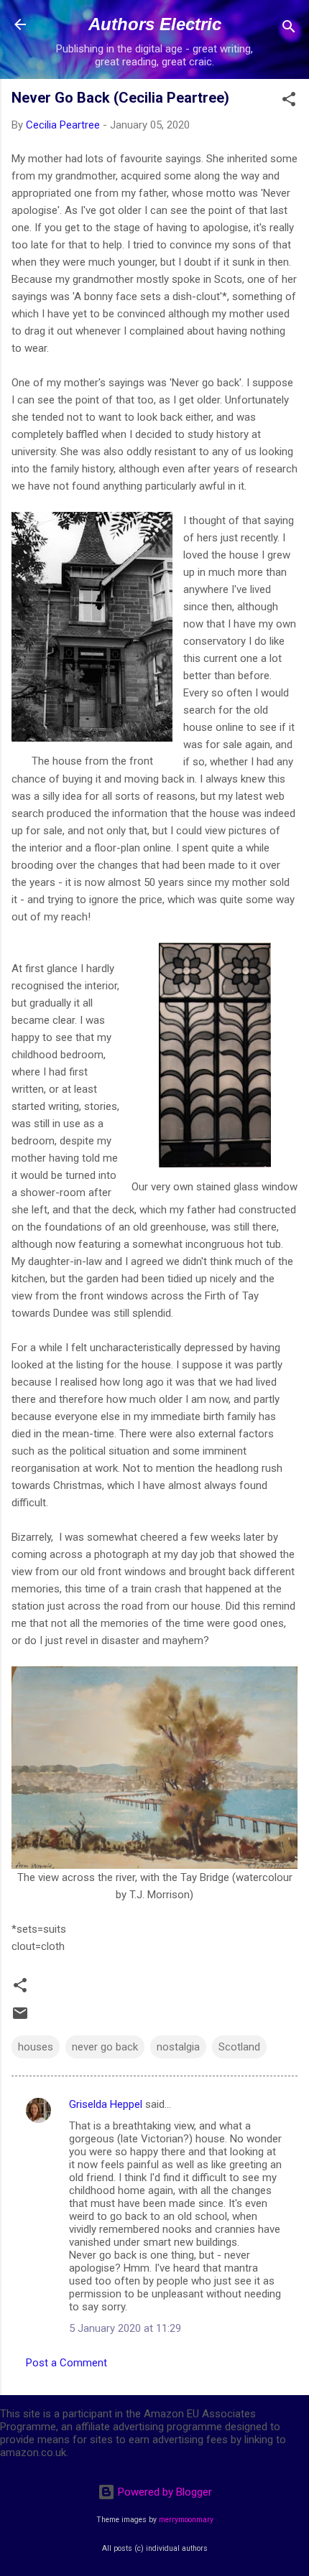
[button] (289, 102)
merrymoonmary (186, 2520)
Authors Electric (155, 24)
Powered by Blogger (163, 2492)
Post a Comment (66, 2363)
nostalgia (178, 2047)
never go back (105, 2047)
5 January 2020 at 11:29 (125, 2328)
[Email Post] (20, 2018)
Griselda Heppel (106, 2104)
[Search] (289, 29)
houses (36, 2047)
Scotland (239, 2047)
